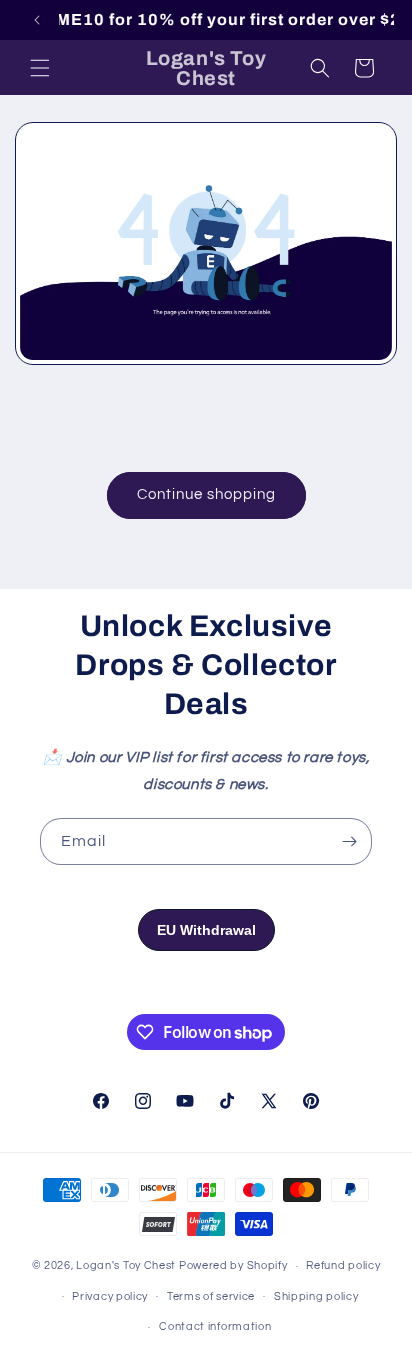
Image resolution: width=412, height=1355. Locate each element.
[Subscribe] (349, 841)
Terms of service (211, 1296)
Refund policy (343, 1265)
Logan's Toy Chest (126, 1265)
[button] (40, 68)
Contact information (215, 1326)
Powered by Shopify (233, 1265)
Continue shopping (206, 494)
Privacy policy (110, 1296)
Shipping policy (316, 1296)
